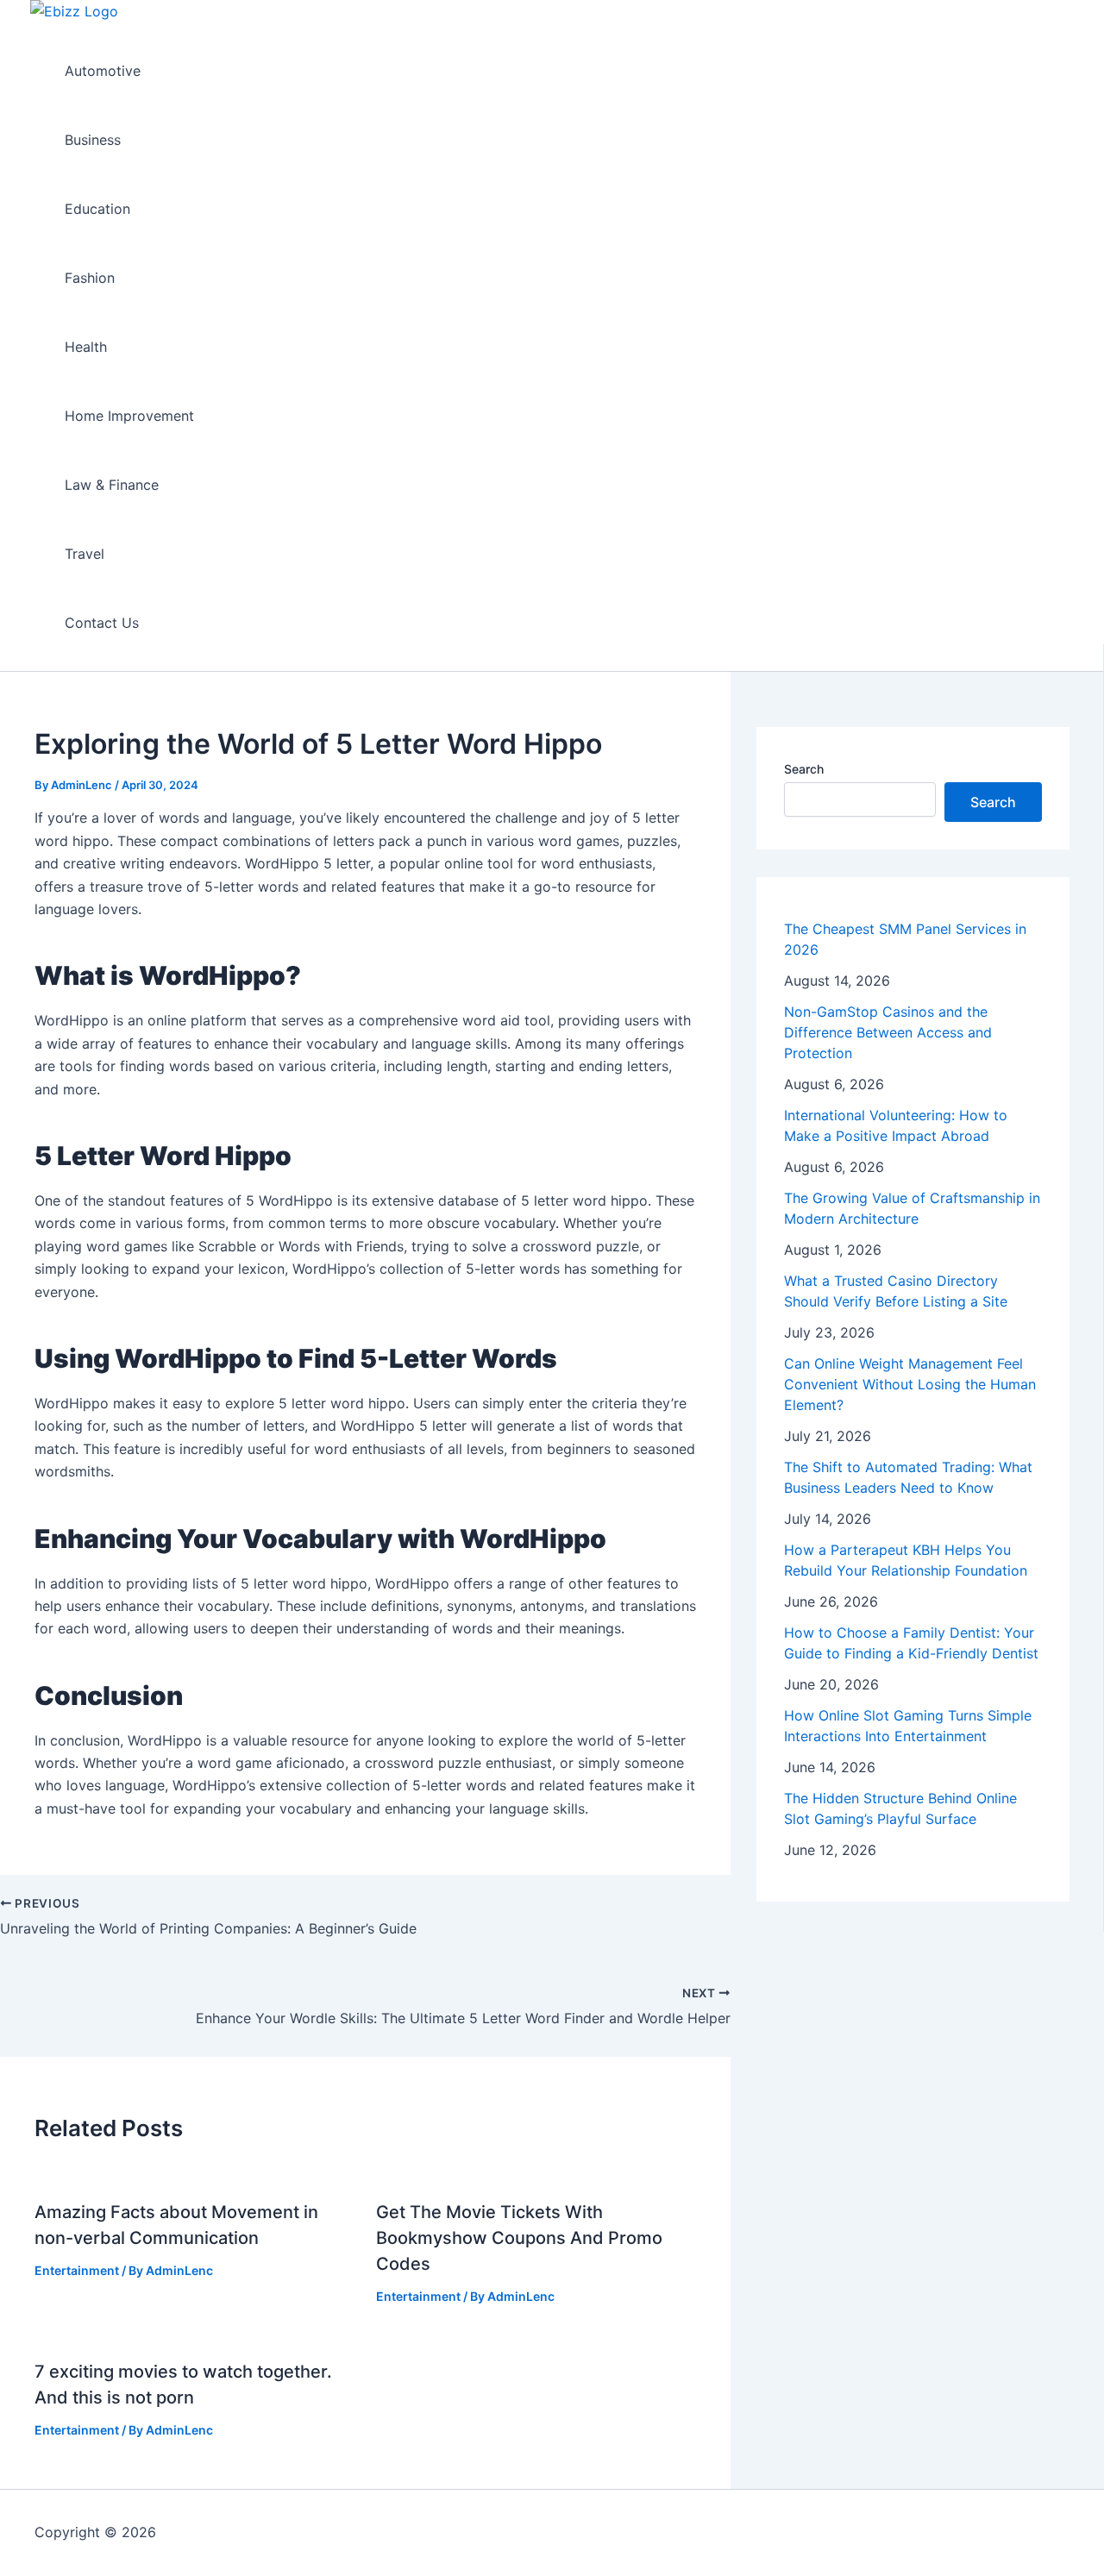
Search (804, 769)
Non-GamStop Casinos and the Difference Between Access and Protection (888, 1032)
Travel (85, 554)
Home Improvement (129, 416)
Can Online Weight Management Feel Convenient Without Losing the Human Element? (910, 1384)
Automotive (103, 71)
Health (86, 347)
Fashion (90, 278)
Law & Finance (112, 485)
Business (93, 140)
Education (97, 209)
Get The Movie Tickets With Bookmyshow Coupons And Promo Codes (519, 2238)
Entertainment (77, 2270)
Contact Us (102, 623)
